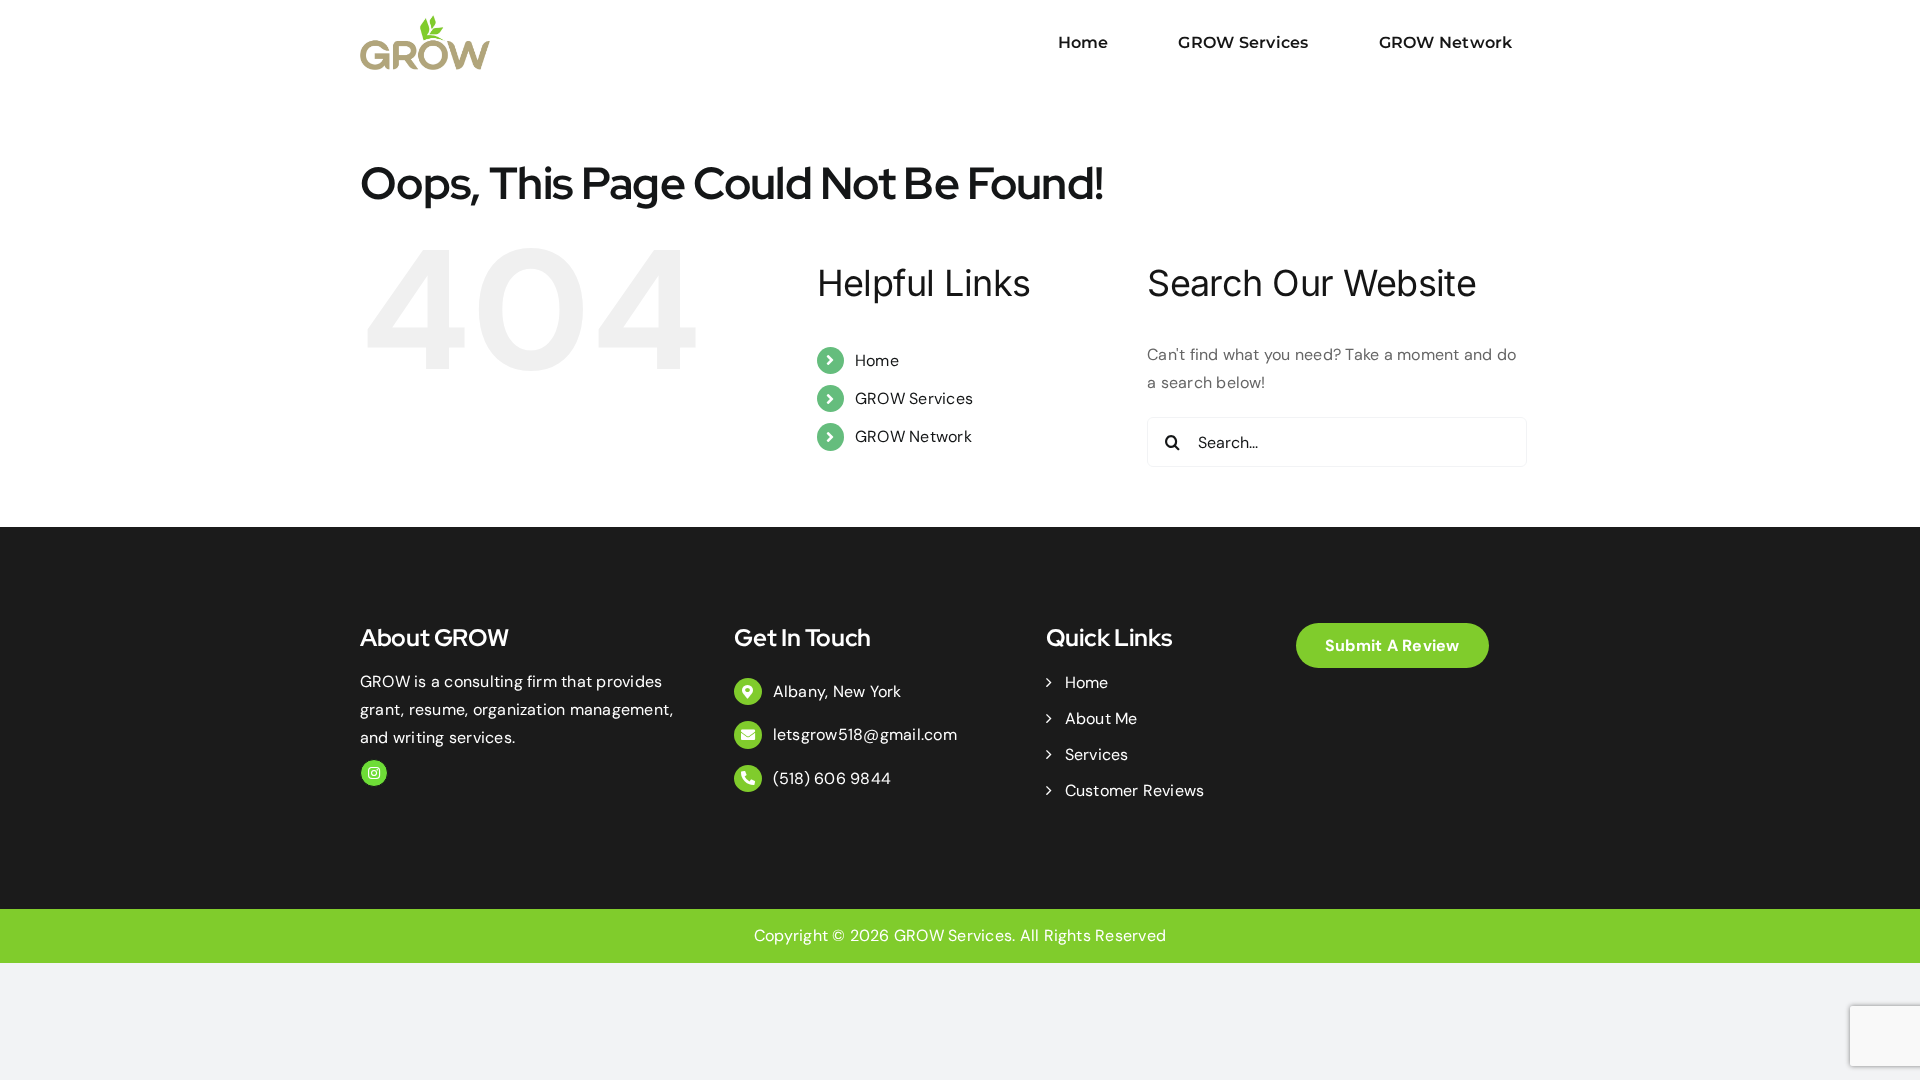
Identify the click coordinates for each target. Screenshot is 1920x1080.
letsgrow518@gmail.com (865, 734)
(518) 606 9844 (832, 778)
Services (1096, 754)
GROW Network (913, 436)
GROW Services (914, 398)
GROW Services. (954, 935)
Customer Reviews (1134, 790)
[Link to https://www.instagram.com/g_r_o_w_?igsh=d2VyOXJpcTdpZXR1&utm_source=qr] (374, 773)
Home (877, 360)
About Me (1101, 718)
